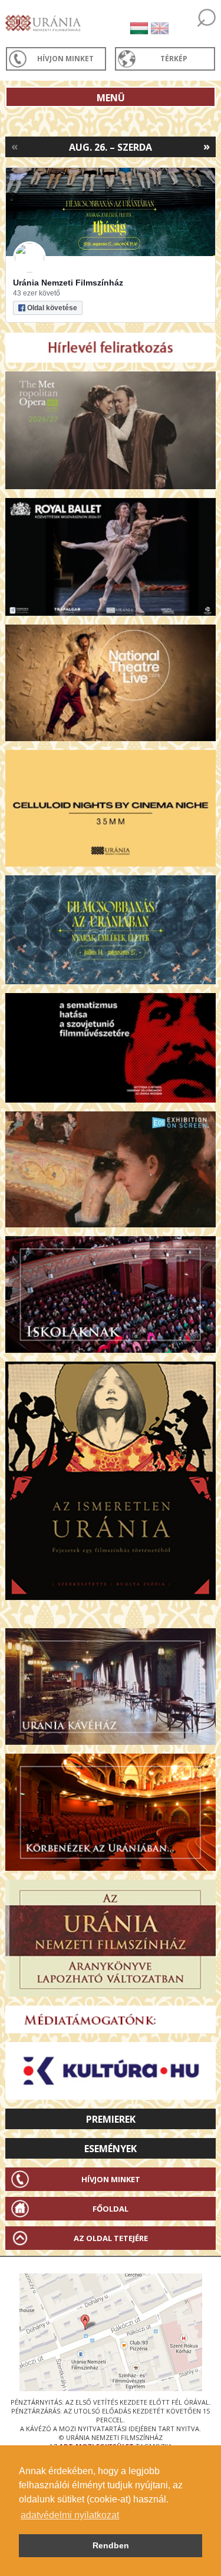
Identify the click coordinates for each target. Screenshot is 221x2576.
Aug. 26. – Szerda (111, 147)
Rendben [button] (111, 2545)
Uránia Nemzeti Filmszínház (68, 283)
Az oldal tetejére (111, 2238)
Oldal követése (52, 308)
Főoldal (111, 2209)
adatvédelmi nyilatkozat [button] (70, 2515)
